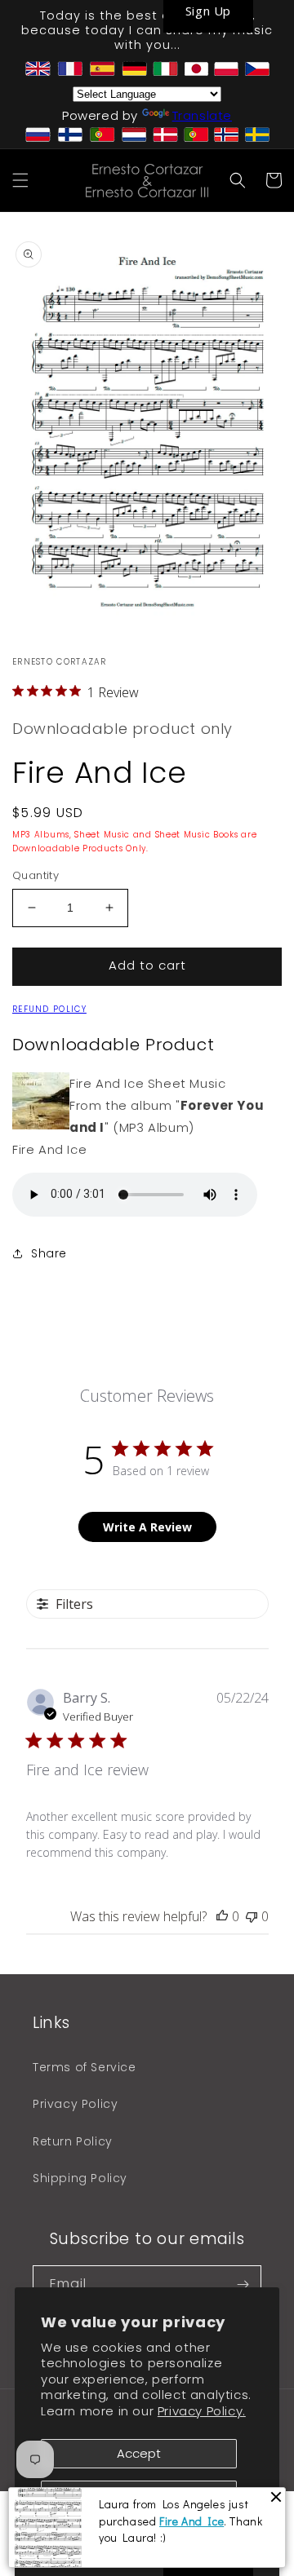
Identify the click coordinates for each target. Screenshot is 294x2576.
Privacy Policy (75, 2104)
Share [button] (49, 1253)
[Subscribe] (243, 2284)
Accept (139, 2453)
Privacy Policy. (202, 2411)
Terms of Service (85, 2067)
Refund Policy (49, 1009)
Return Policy (73, 2141)
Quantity (36, 875)
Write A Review (147, 1527)
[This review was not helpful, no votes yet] (252, 1916)
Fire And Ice (192, 2521)
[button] (20, 180)
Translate (202, 115)
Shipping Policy (80, 2178)
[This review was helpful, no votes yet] (222, 1916)
